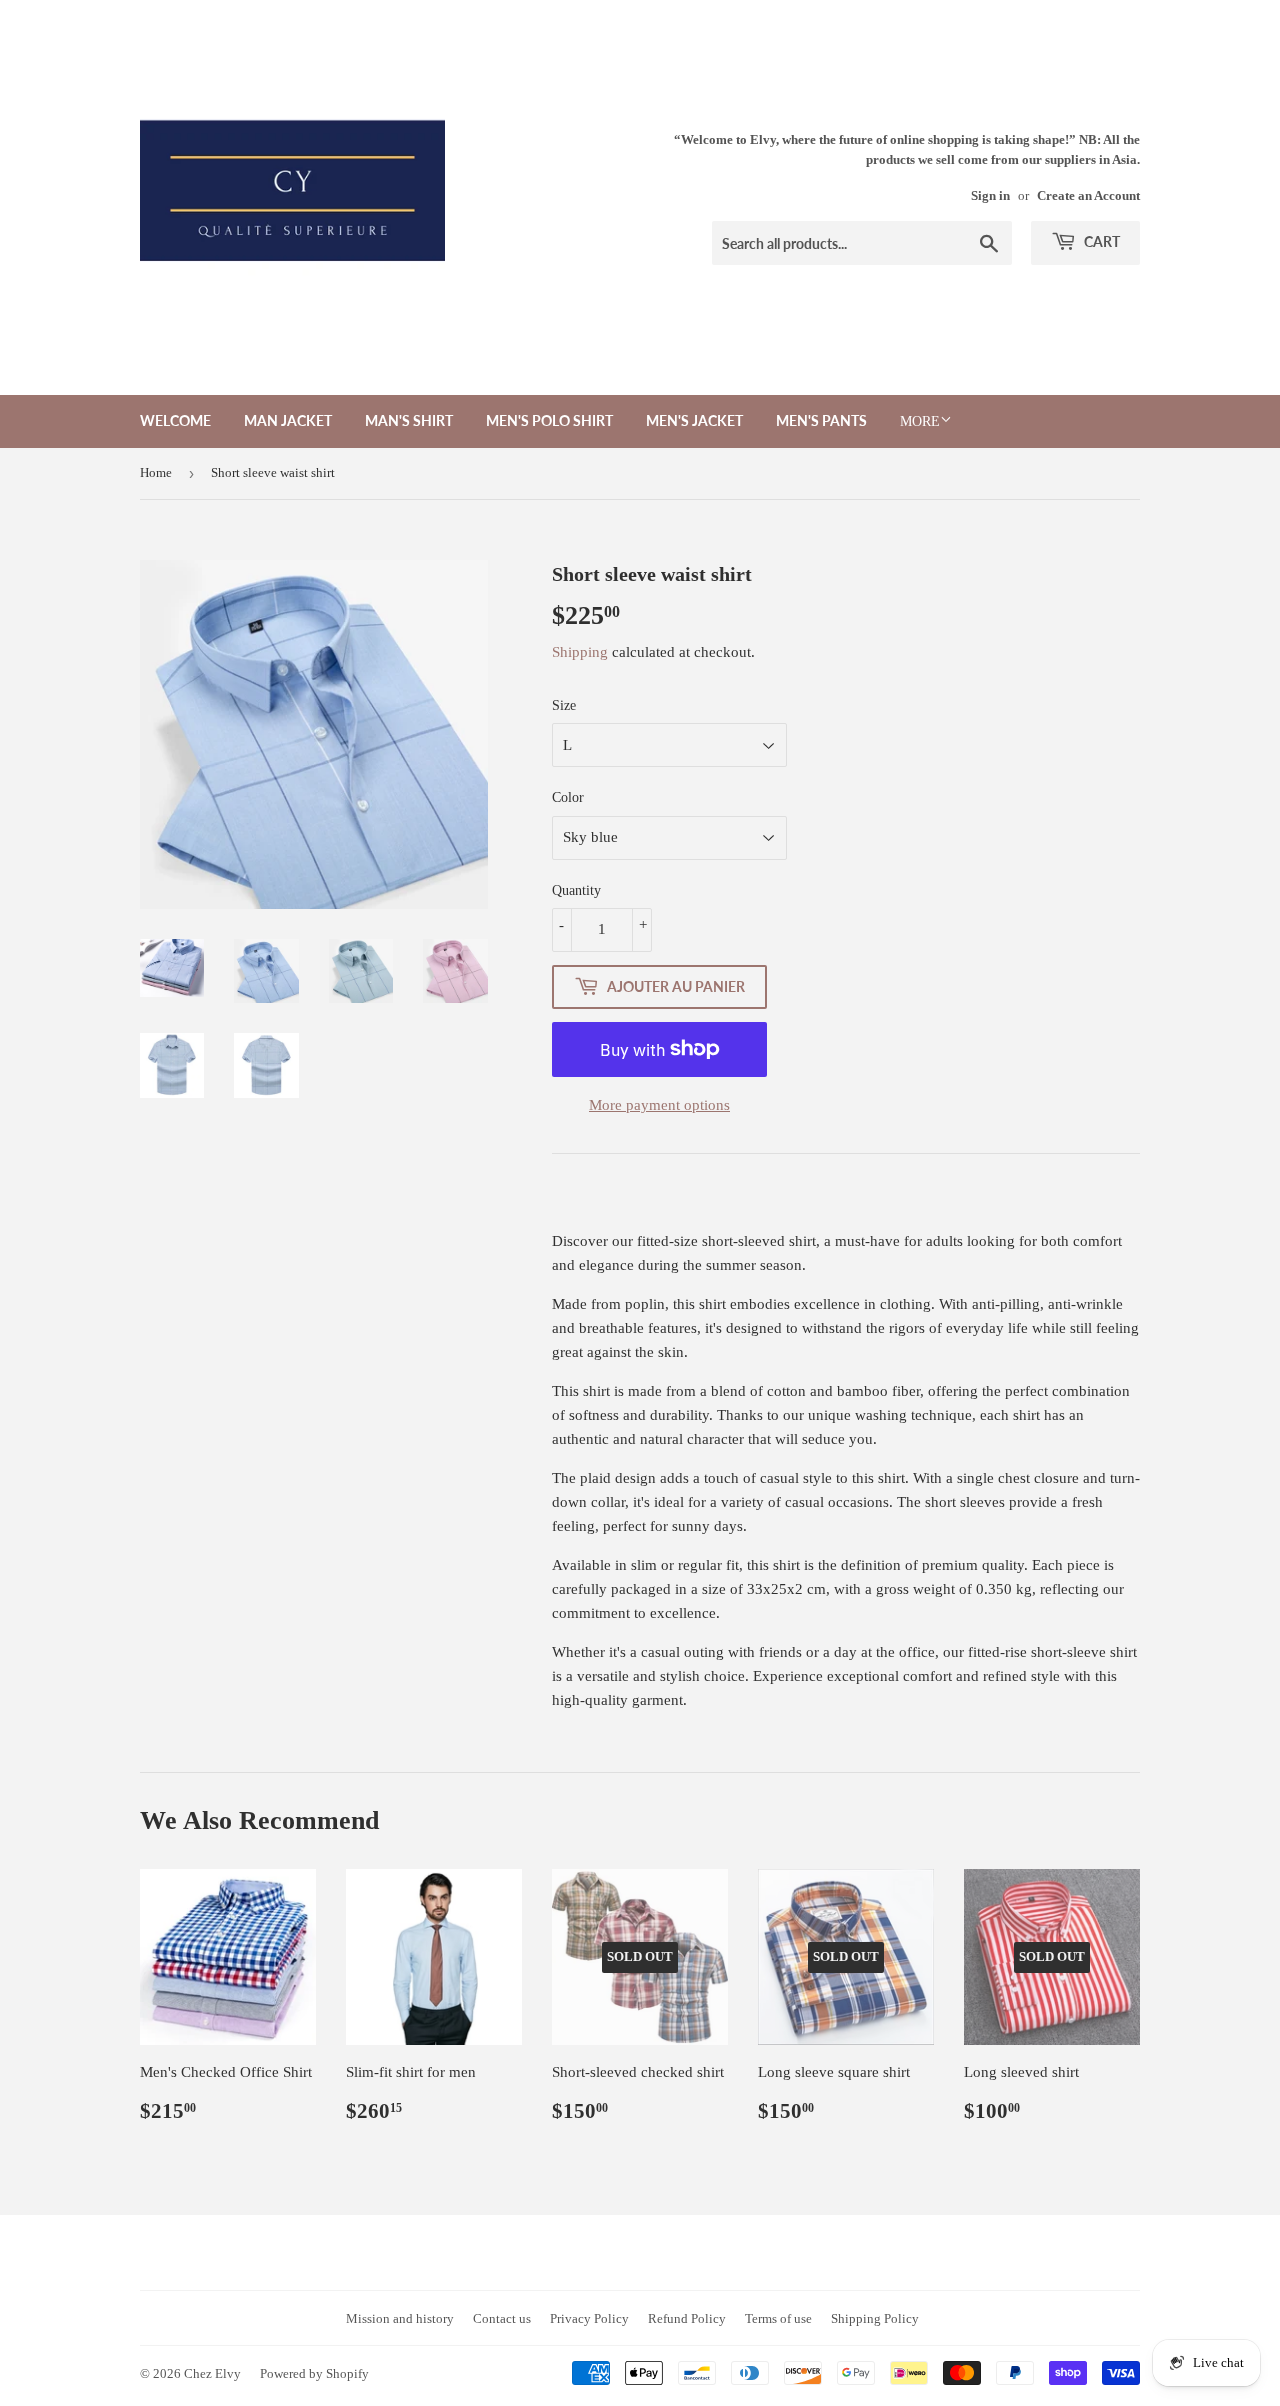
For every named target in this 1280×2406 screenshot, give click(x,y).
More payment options (659, 1105)
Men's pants (821, 420)
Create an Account (1088, 196)
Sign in (990, 196)
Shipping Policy (875, 2318)
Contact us (502, 2318)
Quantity (576, 890)
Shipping (580, 652)
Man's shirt (409, 420)
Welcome (175, 420)
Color (568, 797)
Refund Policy (687, 2318)
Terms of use (778, 2318)
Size (564, 705)
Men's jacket (694, 420)
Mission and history (400, 2318)
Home (156, 472)
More (920, 421)
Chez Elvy (212, 2373)
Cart (1100, 241)
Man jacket (288, 420)
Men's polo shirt (549, 420)
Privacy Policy (589, 2318)
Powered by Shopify (314, 2373)
